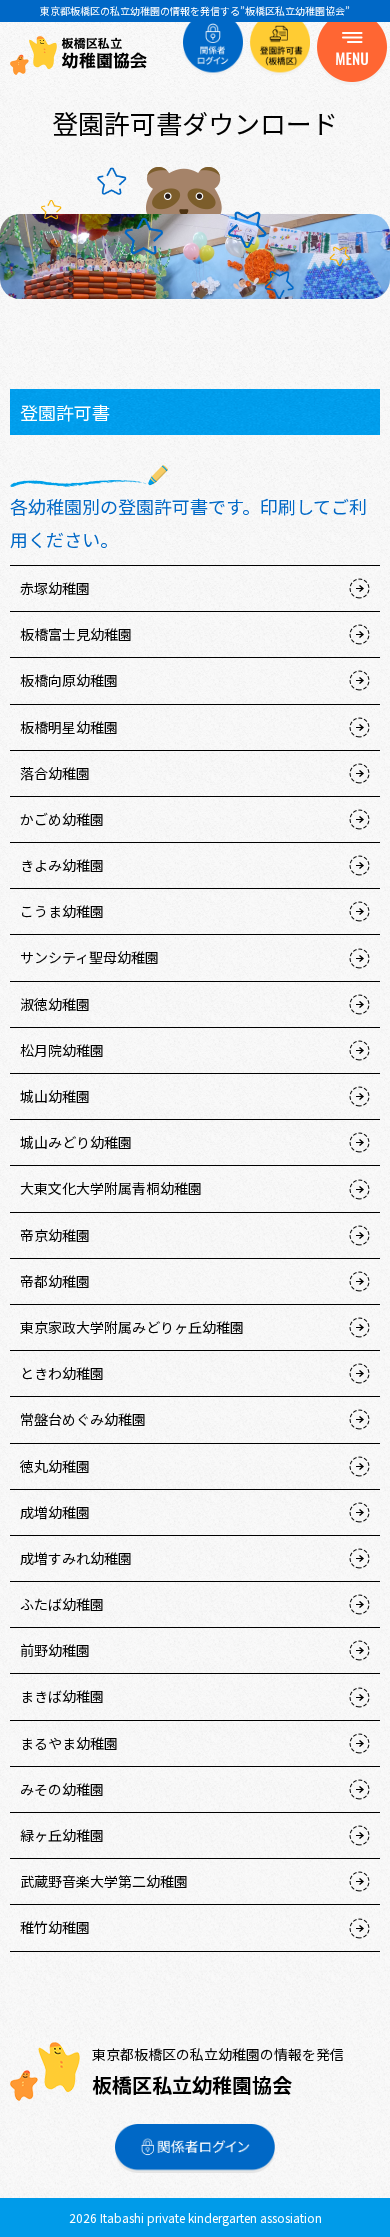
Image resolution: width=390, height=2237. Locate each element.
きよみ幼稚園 (62, 865)
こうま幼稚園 (62, 911)
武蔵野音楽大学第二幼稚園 (104, 1881)
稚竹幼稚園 (55, 1927)
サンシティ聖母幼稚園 (89, 957)
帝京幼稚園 (55, 1235)
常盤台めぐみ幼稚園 (83, 1419)
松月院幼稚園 (62, 1050)
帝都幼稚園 (55, 1281)
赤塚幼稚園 (55, 588)
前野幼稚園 (55, 1650)
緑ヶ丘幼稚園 (62, 1835)
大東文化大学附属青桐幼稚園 (111, 1188)
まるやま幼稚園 (69, 1743)
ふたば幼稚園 (62, 1604)
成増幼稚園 (55, 1512)
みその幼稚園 (62, 1789)
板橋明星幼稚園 (69, 727)
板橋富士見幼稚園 (76, 634)
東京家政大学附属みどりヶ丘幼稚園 (132, 1327)
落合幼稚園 (55, 773)
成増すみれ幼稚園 (76, 1558)
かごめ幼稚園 (62, 819)
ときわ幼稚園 (62, 1373)
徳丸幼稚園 (55, 1466)
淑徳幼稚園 (55, 1004)
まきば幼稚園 (62, 1696)
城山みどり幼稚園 (76, 1142)
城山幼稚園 (55, 1096)
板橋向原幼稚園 (69, 680)
